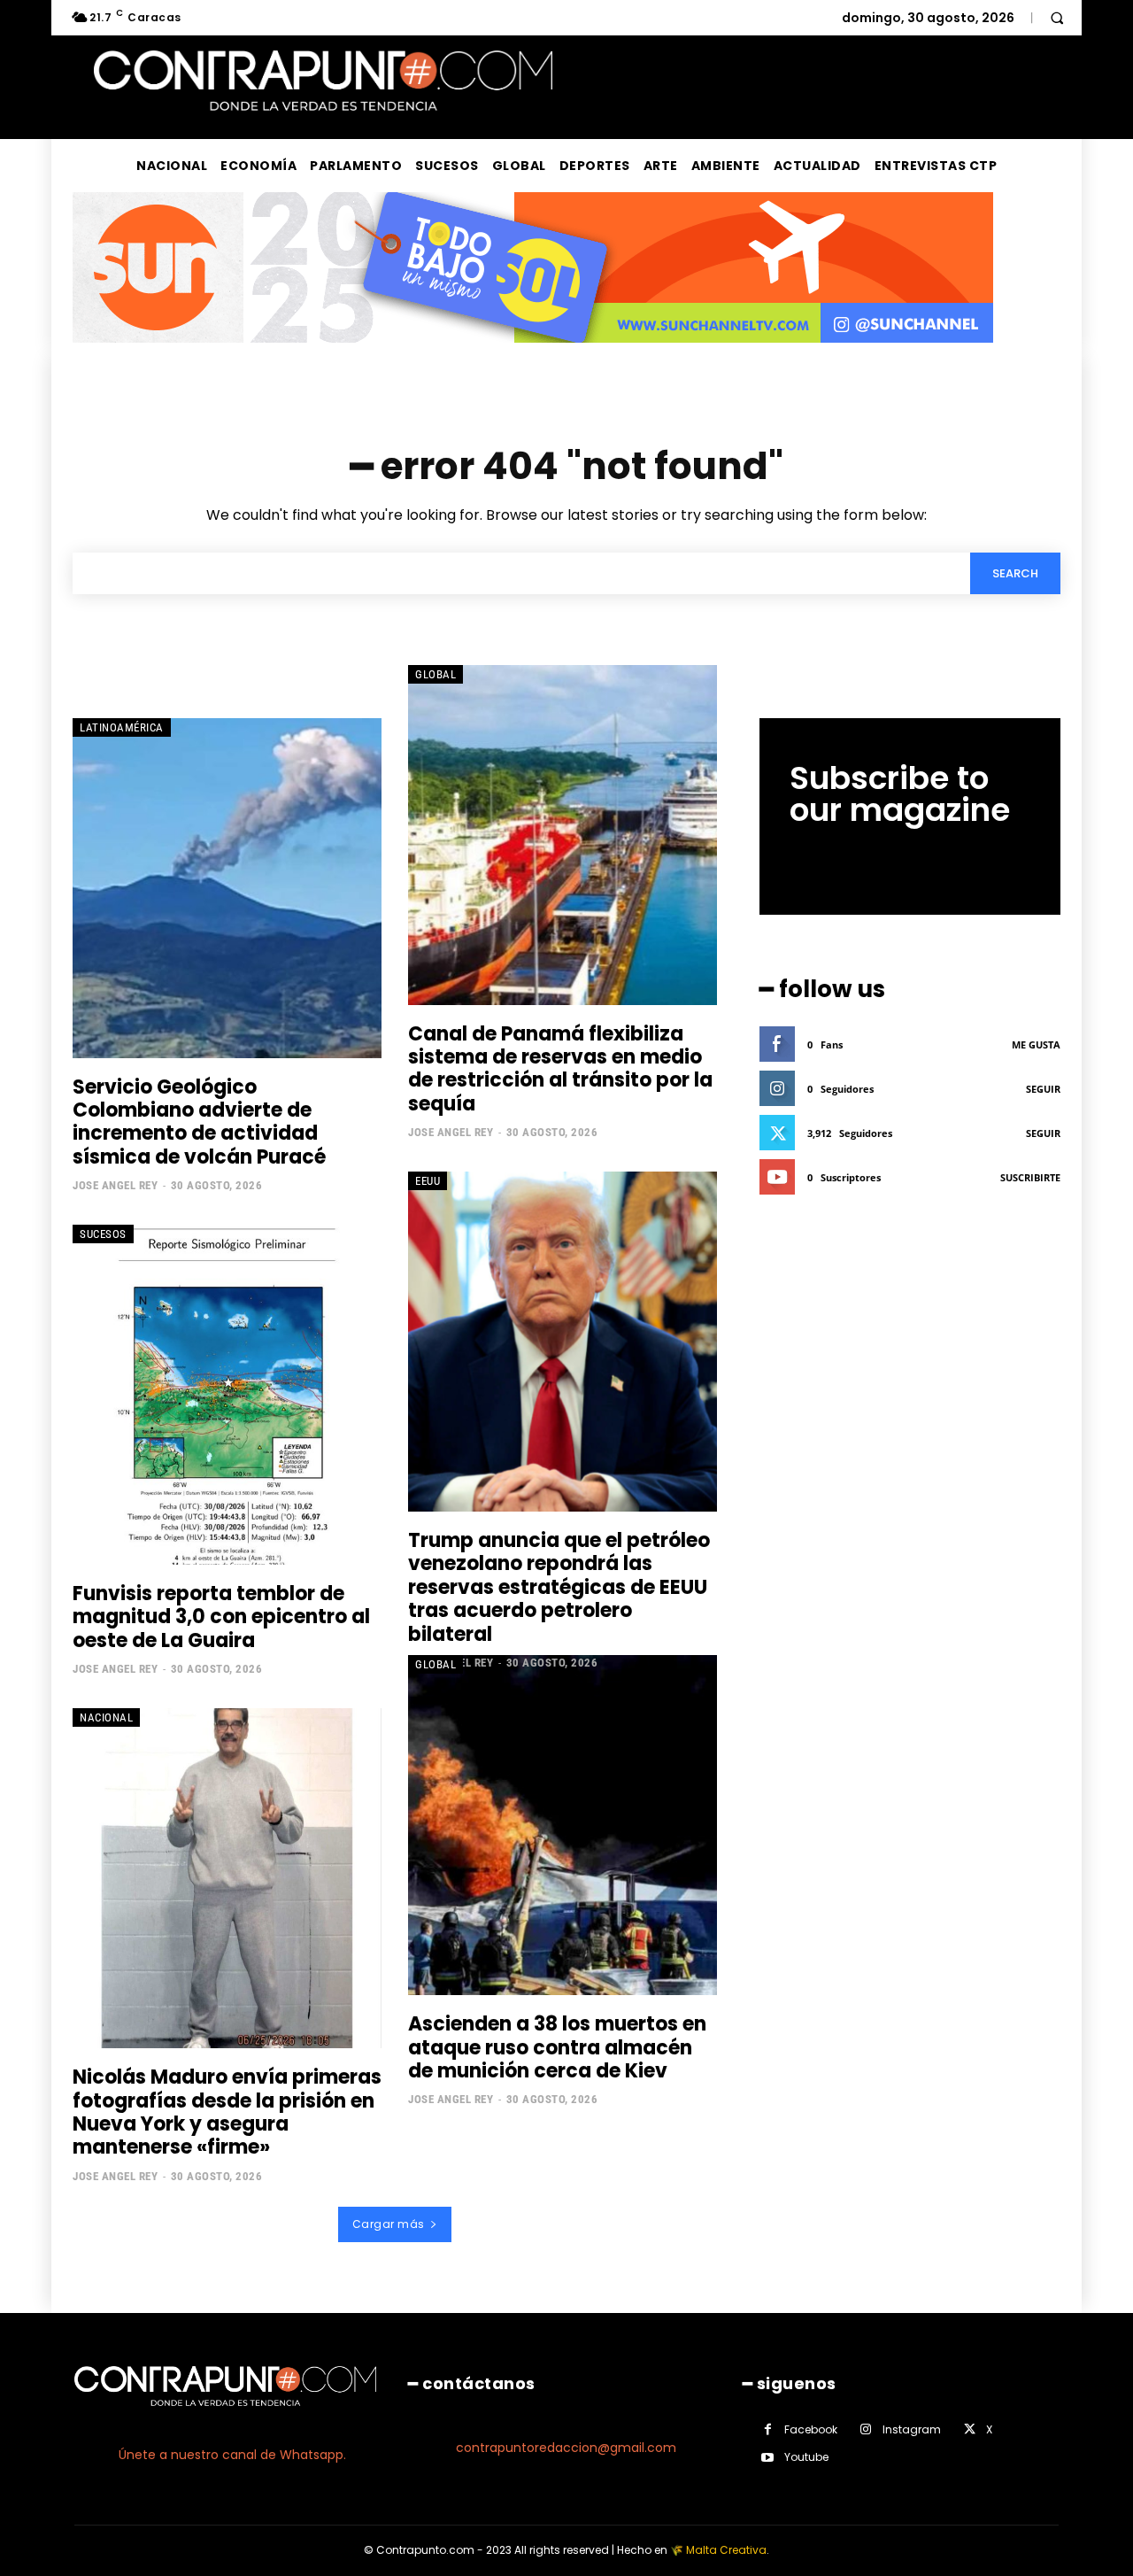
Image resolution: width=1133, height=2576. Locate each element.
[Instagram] (866, 2429)
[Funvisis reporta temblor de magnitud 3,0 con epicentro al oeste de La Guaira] (227, 1395)
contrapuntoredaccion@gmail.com (566, 2448)
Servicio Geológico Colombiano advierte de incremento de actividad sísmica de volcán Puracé (199, 1122)
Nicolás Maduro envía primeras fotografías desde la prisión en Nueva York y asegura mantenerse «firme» (227, 2112)
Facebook (811, 2429)
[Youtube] (768, 2458)
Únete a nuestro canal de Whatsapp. (232, 2455)
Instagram (912, 2429)
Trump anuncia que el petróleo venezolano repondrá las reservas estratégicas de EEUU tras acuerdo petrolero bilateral (559, 1587)
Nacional (106, 1717)
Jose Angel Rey (115, 1185)
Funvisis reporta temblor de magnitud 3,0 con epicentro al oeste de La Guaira (221, 1617)
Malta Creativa (726, 2550)
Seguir (1043, 1089)
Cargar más (389, 2224)
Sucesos (103, 1234)
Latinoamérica (122, 727)
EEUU (428, 1181)
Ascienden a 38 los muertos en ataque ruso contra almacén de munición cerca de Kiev (557, 2047)
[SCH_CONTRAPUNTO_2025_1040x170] (533, 356)
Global (435, 674)
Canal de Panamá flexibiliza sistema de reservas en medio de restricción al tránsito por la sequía (560, 1069)
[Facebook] (768, 2429)
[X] (970, 2429)
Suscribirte (1030, 1177)
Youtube (806, 2457)
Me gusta (1036, 1044)
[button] (1057, 18)
